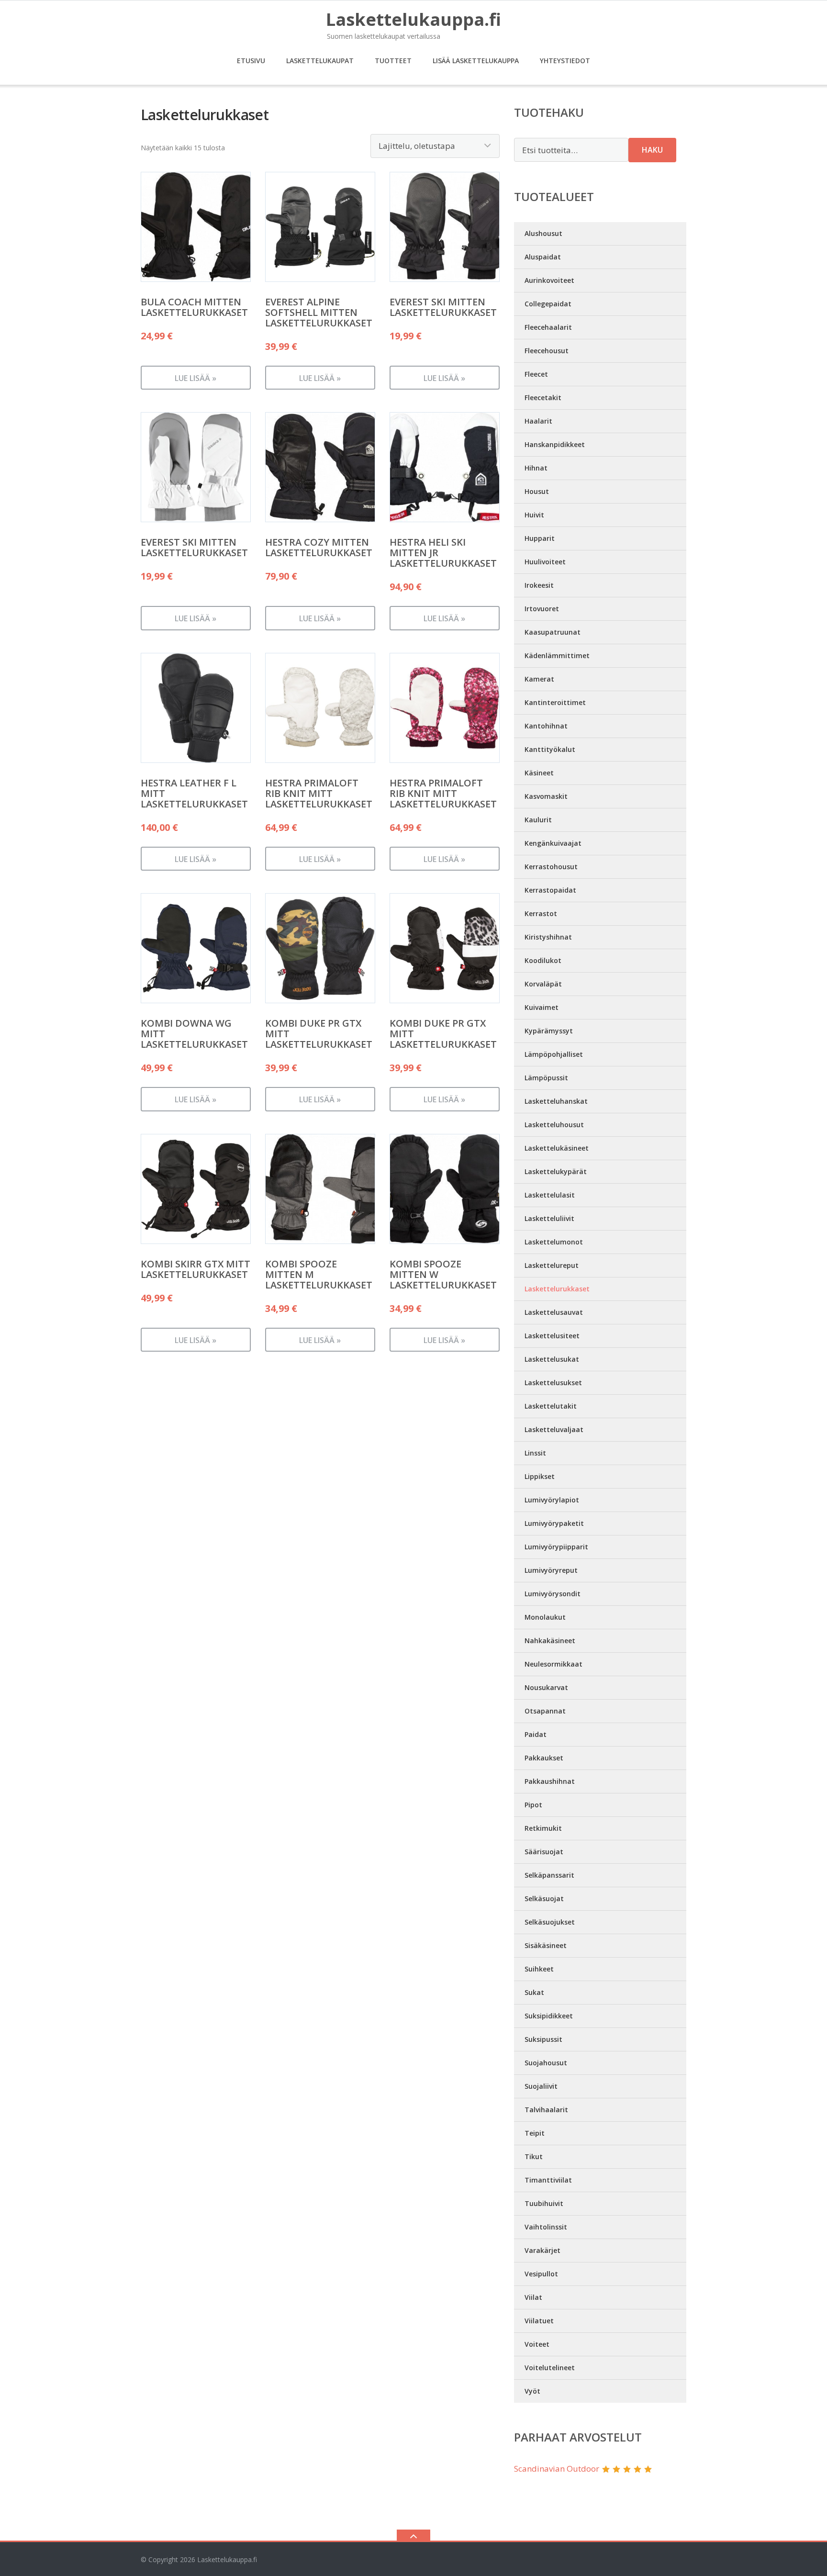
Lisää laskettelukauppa (476, 61)
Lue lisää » (196, 378)
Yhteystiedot (565, 61)
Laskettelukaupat (320, 61)
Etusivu (251, 61)
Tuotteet (393, 61)
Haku (652, 150)
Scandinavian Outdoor (557, 2469)
